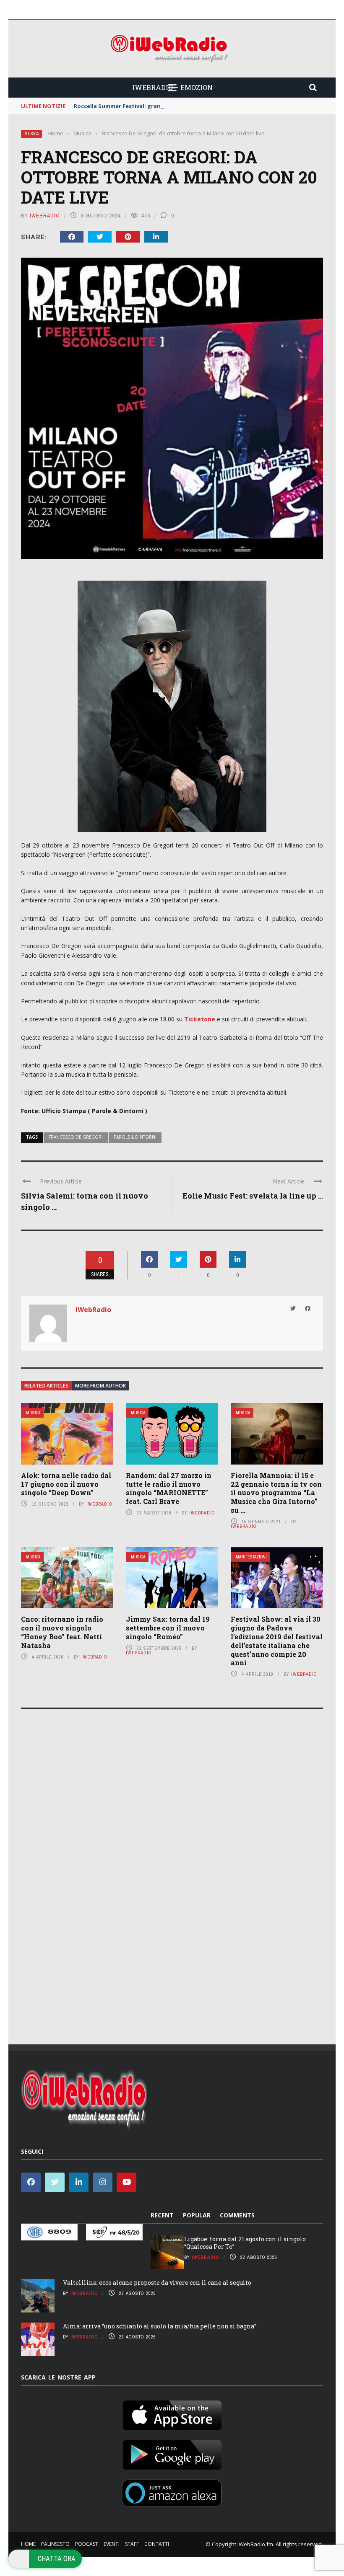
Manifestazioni (251, 1557)
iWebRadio (45, 216)
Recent (162, 2215)
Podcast (87, 2544)
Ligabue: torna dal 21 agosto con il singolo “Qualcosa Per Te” (245, 2243)
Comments (237, 2215)
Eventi (112, 2544)
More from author (100, 1386)
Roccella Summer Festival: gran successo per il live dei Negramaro (165, 106)
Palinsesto (55, 2544)
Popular (197, 2215)
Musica (31, 134)
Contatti (157, 2544)
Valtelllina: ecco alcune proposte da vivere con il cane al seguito (157, 2283)
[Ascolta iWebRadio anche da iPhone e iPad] (172, 2413)
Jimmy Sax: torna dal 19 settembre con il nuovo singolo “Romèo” (168, 1628)
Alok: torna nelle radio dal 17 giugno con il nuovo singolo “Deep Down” (66, 1484)
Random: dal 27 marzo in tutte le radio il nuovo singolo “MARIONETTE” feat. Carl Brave (169, 1488)
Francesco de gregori (76, 1137)
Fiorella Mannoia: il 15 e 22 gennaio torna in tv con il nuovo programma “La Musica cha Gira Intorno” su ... (276, 1493)
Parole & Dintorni (135, 1137)
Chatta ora (57, 2558)
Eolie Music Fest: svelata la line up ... (253, 1196)
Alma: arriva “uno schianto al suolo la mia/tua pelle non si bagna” (160, 2326)
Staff (132, 2544)
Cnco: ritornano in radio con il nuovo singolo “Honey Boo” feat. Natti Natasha (62, 1632)
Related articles (46, 1386)
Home (28, 2544)
